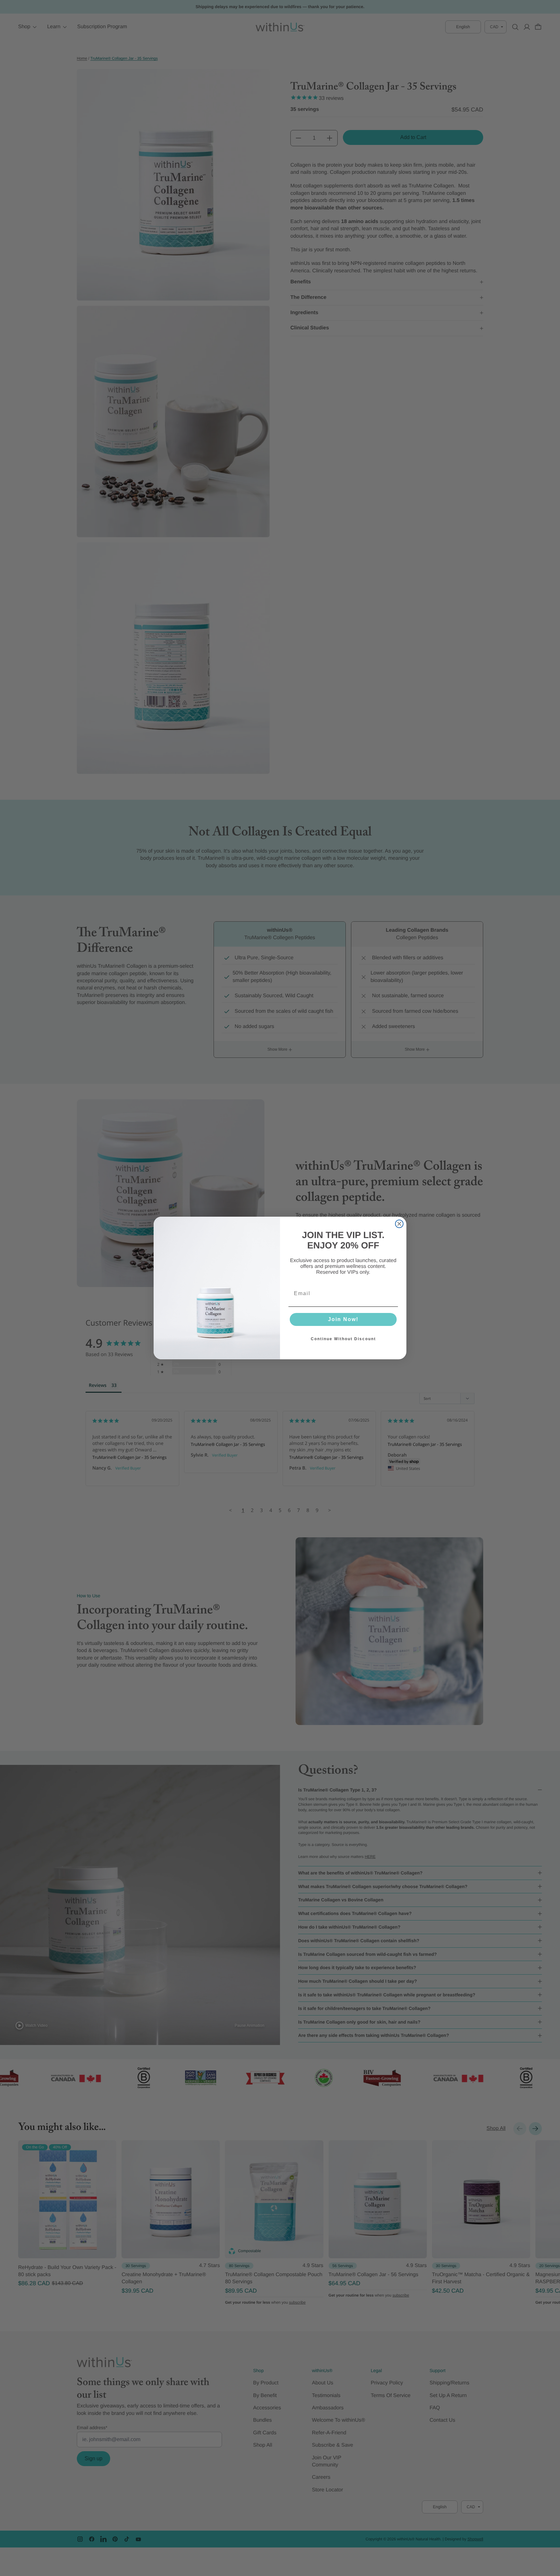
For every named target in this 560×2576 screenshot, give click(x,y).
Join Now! (343, 1319)
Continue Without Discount (343, 1339)
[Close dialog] (399, 1224)
